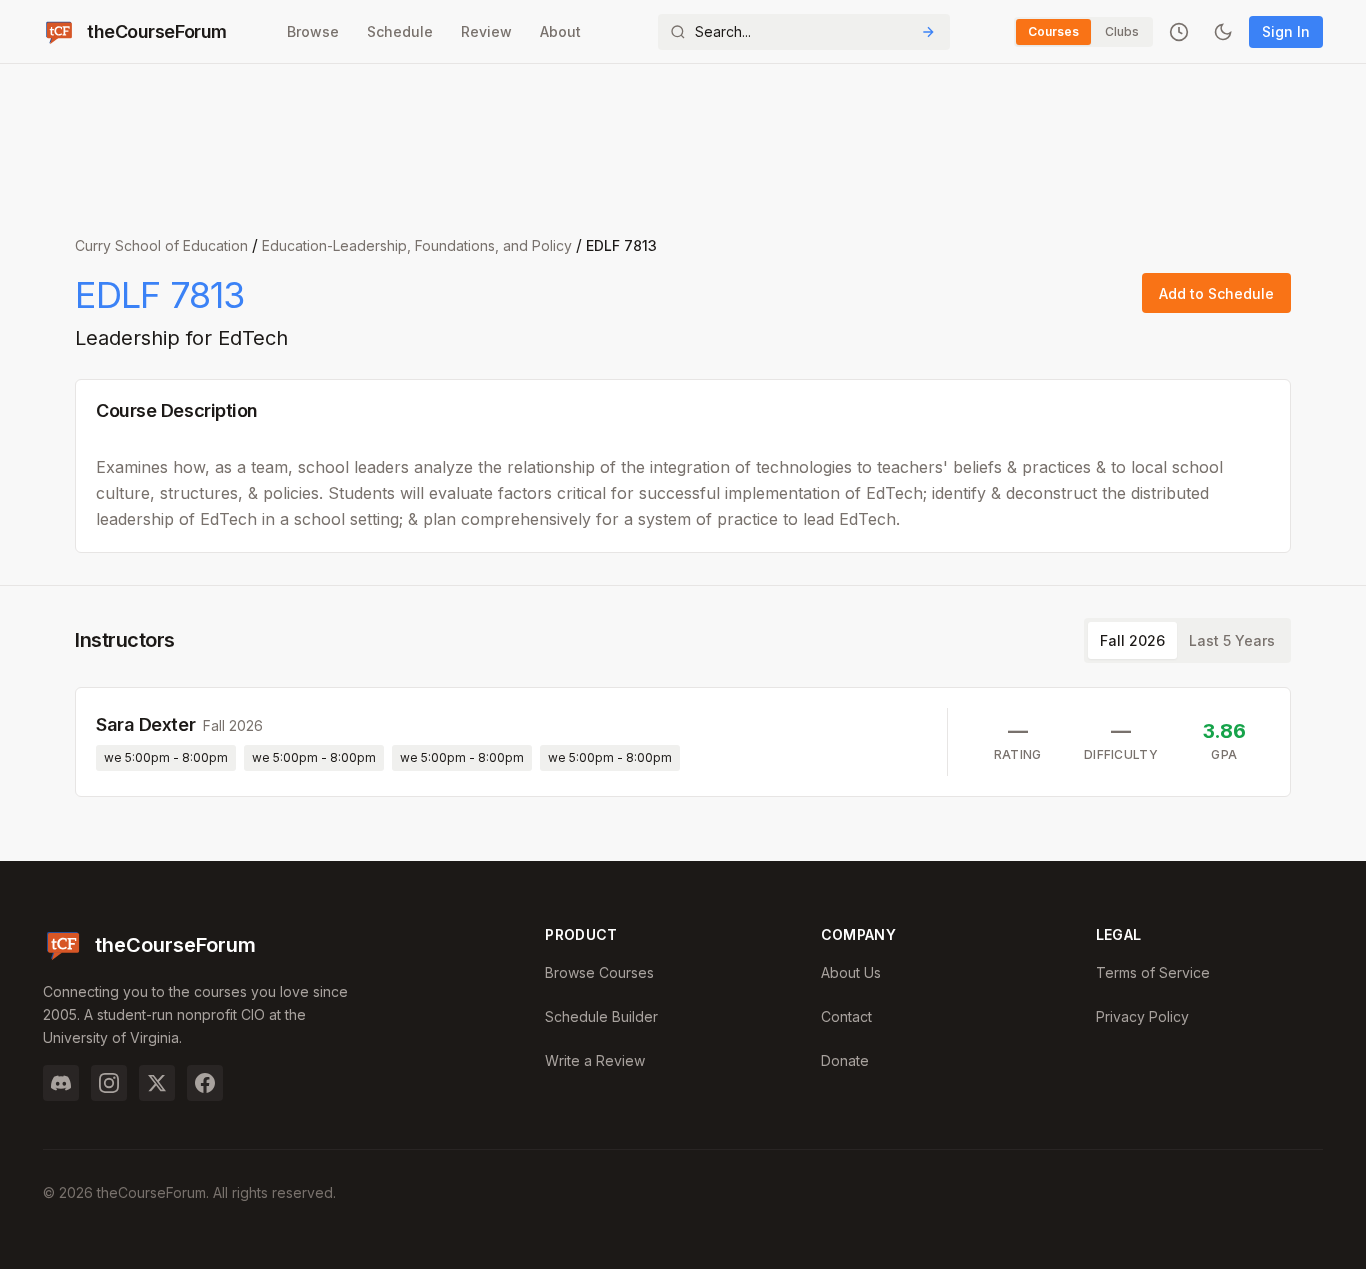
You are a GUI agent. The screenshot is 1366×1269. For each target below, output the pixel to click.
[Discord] (61, 1083)
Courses (1053, 31)
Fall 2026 (1132, 640)
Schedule (400, 31)
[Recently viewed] (1179, 32)
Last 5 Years (1232, 640)
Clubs (1122, 31)
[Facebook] (205, 1083)
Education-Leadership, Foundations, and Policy (417, 245)
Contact (846, 1016)
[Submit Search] (928, 32)
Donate (845, 1060)
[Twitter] (157, 1083)
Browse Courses (599, 972)
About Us (851, 972)
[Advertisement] (683, 140)
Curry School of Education (161, 245)
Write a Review (595, 1060)
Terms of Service (1153, 972)
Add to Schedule (1216, 293)
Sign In (1286, 31)
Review (486, 31)
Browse (313, 31)
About (560, 31)
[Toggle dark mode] (1223, 32)
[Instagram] (109, 1083)
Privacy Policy (1142, 1016)
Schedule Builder (601, 1016)
